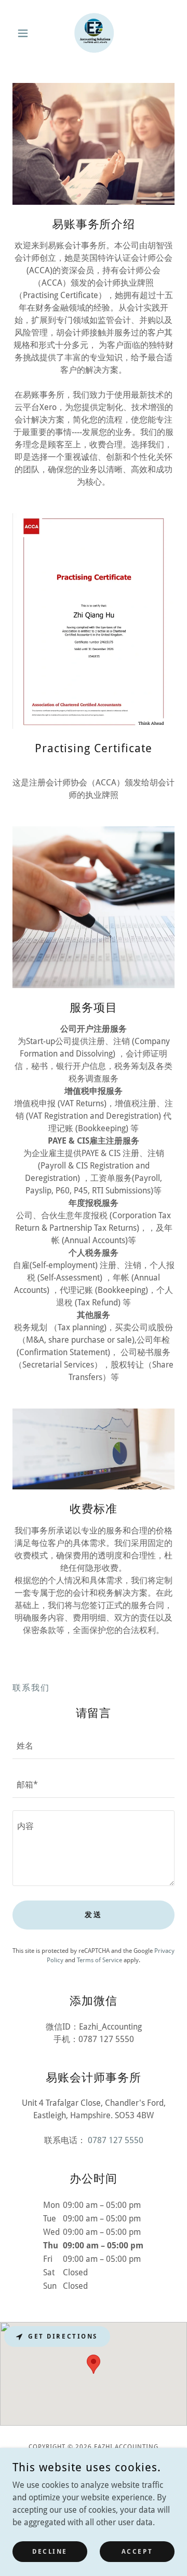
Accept (137, 2551)
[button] (25, 33)
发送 (94, 1915)
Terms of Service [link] (99, 1960)
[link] (94, 33)
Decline (50, 2551)
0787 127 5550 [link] (116, 2140)
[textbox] (94, 1746)
